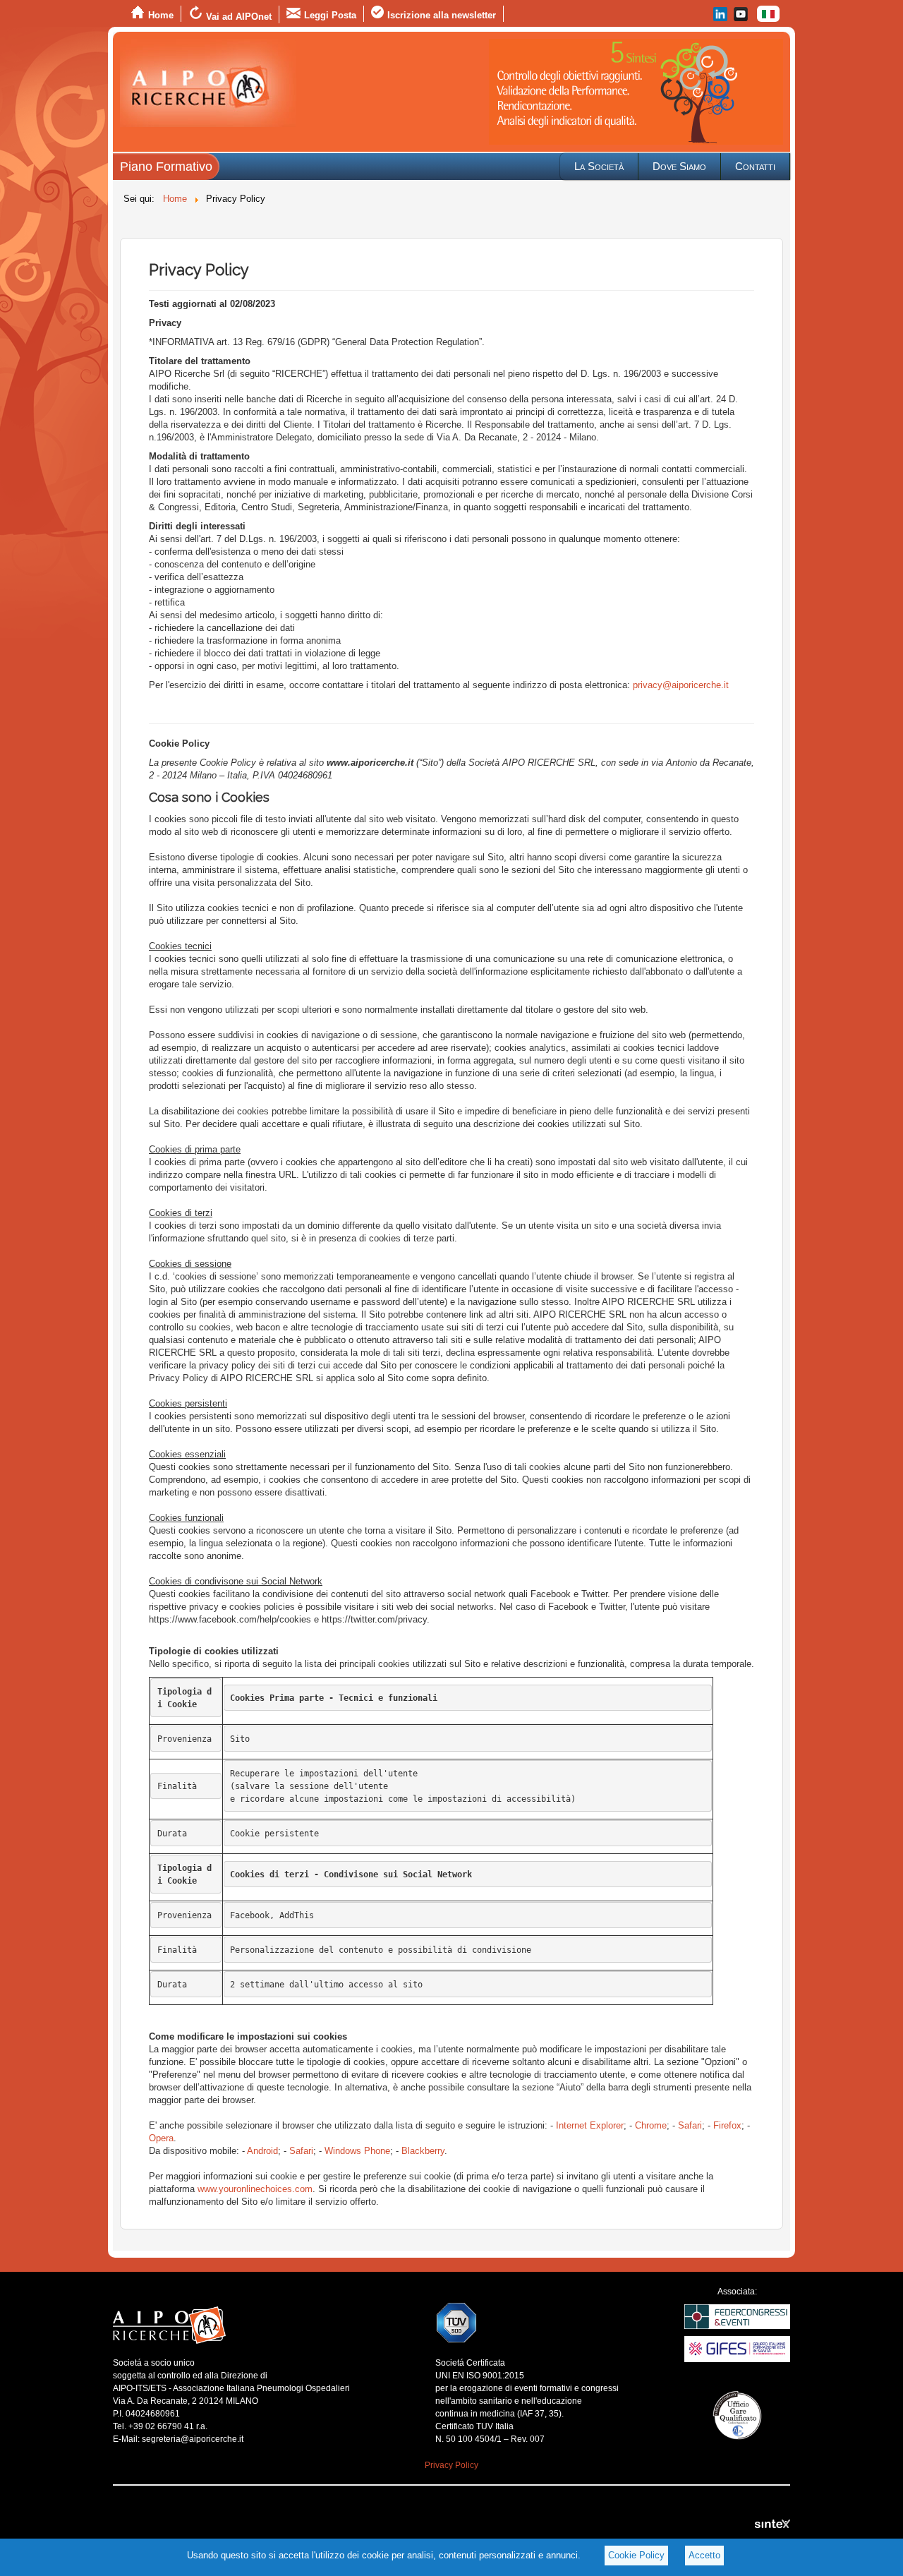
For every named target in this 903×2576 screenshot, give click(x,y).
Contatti (755, 166)
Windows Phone (357, 2151)
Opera (161, 2138)
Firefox (727, 2125)
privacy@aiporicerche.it (681, 685)
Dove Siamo (679, 166)
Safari (690, 2125)
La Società (599, 166)
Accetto (704, 2555)
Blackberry (423, 2151)
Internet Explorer (590, 2125)
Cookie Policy (636, 2555)
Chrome (651, 2125)
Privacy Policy (451, 2465)
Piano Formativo (166, 167)
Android (262, 2151)
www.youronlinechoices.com (255, 2189)
